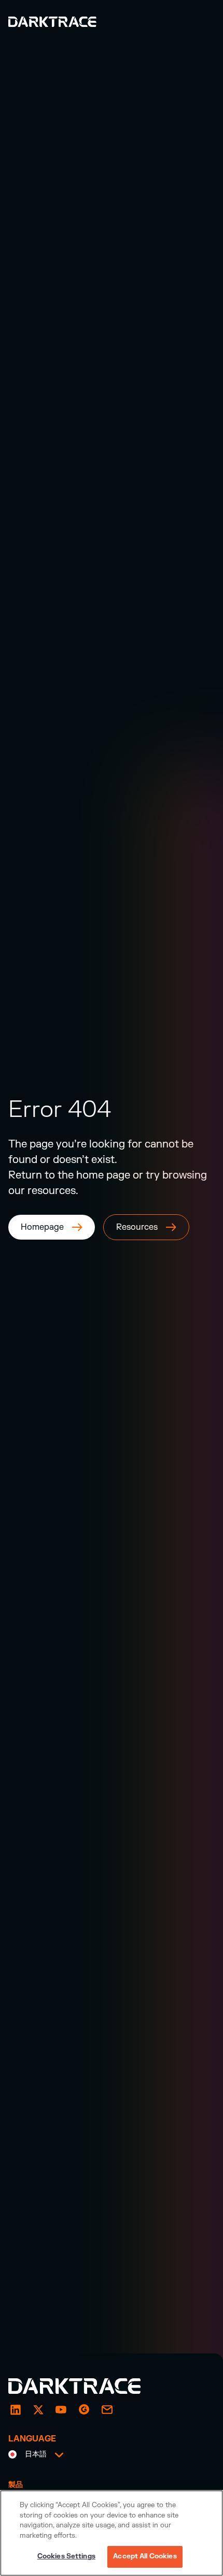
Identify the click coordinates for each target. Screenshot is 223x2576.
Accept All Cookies (145, 2556)
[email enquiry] (107, 2409)
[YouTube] (61, 2409)
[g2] (84, 2409)
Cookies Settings (66, 2556)
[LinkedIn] (16, 2409)
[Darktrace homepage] (86, 2386)
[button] (36, 2455)
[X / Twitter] (38, 2409)
